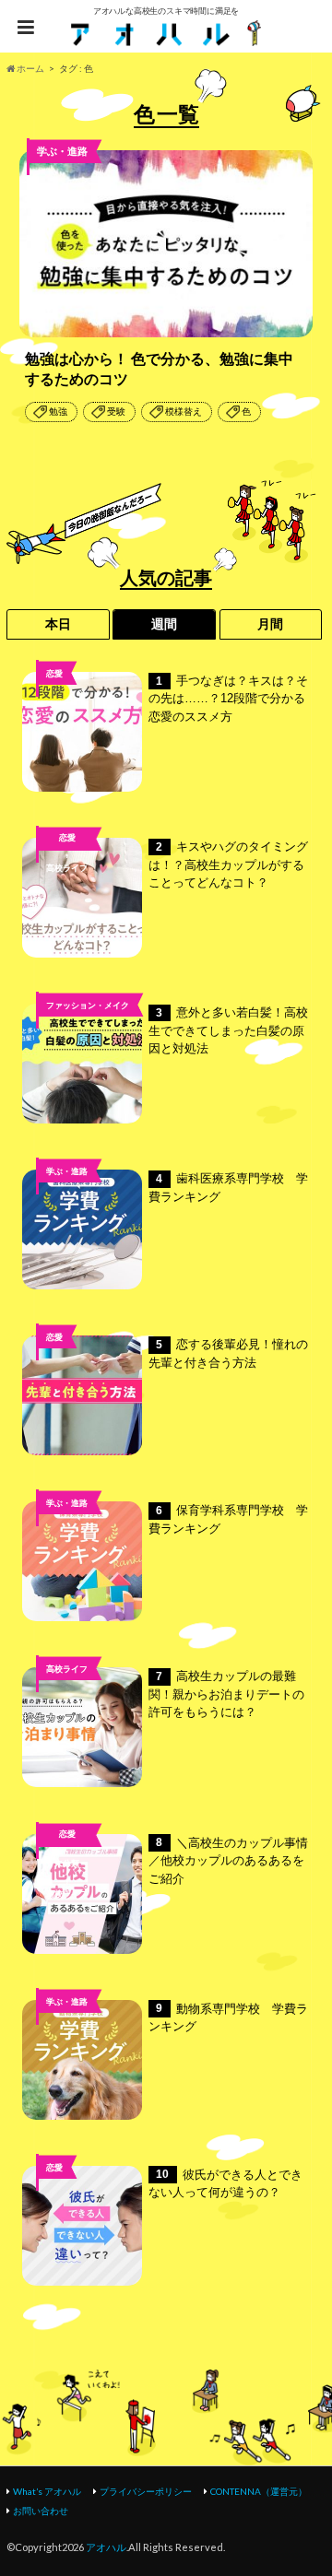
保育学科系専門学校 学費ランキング (228, 1519)
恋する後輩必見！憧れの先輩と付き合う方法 (228, 1353)
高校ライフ (67, 868)
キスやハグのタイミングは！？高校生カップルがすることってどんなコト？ (228, 865)
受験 (116, 412)
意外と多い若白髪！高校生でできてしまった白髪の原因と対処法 (228, 1030)
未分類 (67, 1863)
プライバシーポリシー (146, 2491)
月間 (270, 624)
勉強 (58, 412)
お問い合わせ (41, 2511)
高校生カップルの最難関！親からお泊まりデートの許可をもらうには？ (226, 1694)
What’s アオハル (47, 2491)
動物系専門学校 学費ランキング (228, 2018)
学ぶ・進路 (67, 1171)
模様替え (184, 412)
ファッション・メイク (88, 1005)
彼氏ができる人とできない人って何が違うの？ (225, 2184)
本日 (58, 624)
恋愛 (54, 673)
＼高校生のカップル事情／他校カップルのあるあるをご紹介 (228, 1861)
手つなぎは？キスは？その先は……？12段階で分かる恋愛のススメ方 (228, 699)
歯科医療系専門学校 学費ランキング (228, 1188)
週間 (164, 624)
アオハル (106, 2547)
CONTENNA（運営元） (259, 2491)
